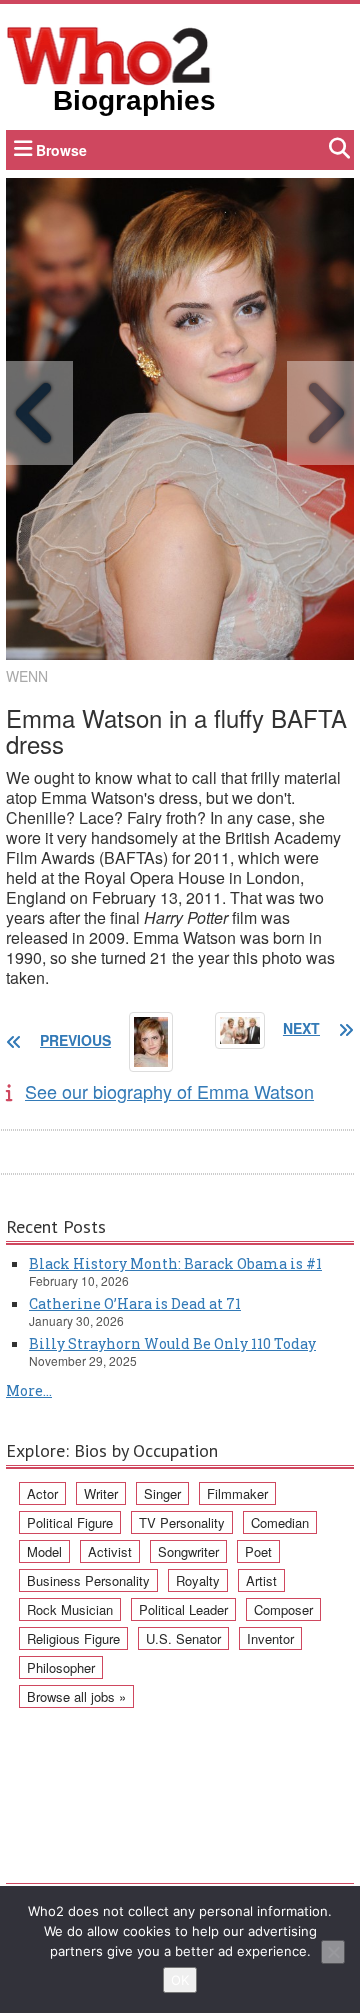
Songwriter (188, 1551)
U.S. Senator (183, 1638)
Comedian (280, 1522)
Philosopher (61, 1667)
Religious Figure (73, 1638)
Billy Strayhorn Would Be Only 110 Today (172, 1343)
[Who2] (109, 54)
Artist (261, 1580)
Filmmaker (237, 1493)
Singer (162, 1493)
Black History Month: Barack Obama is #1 (175, 1263)
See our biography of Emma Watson (169, 1091)
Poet (258, 1551)
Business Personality (88, 1580)
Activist (110, 1551)
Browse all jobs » (76, 1696)
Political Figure (70, 1522)
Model (44, 1551)
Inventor (270, 1638)
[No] (333, 1952)
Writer (101, 1493)
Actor (42, 1493)
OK (180, 1980)
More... (29, 1390)
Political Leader (183, 1609)
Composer (283, 1609)
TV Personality (182, 1522)
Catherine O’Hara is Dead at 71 (135, 1303)
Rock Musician (70, 1609)
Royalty (198, 1580)
